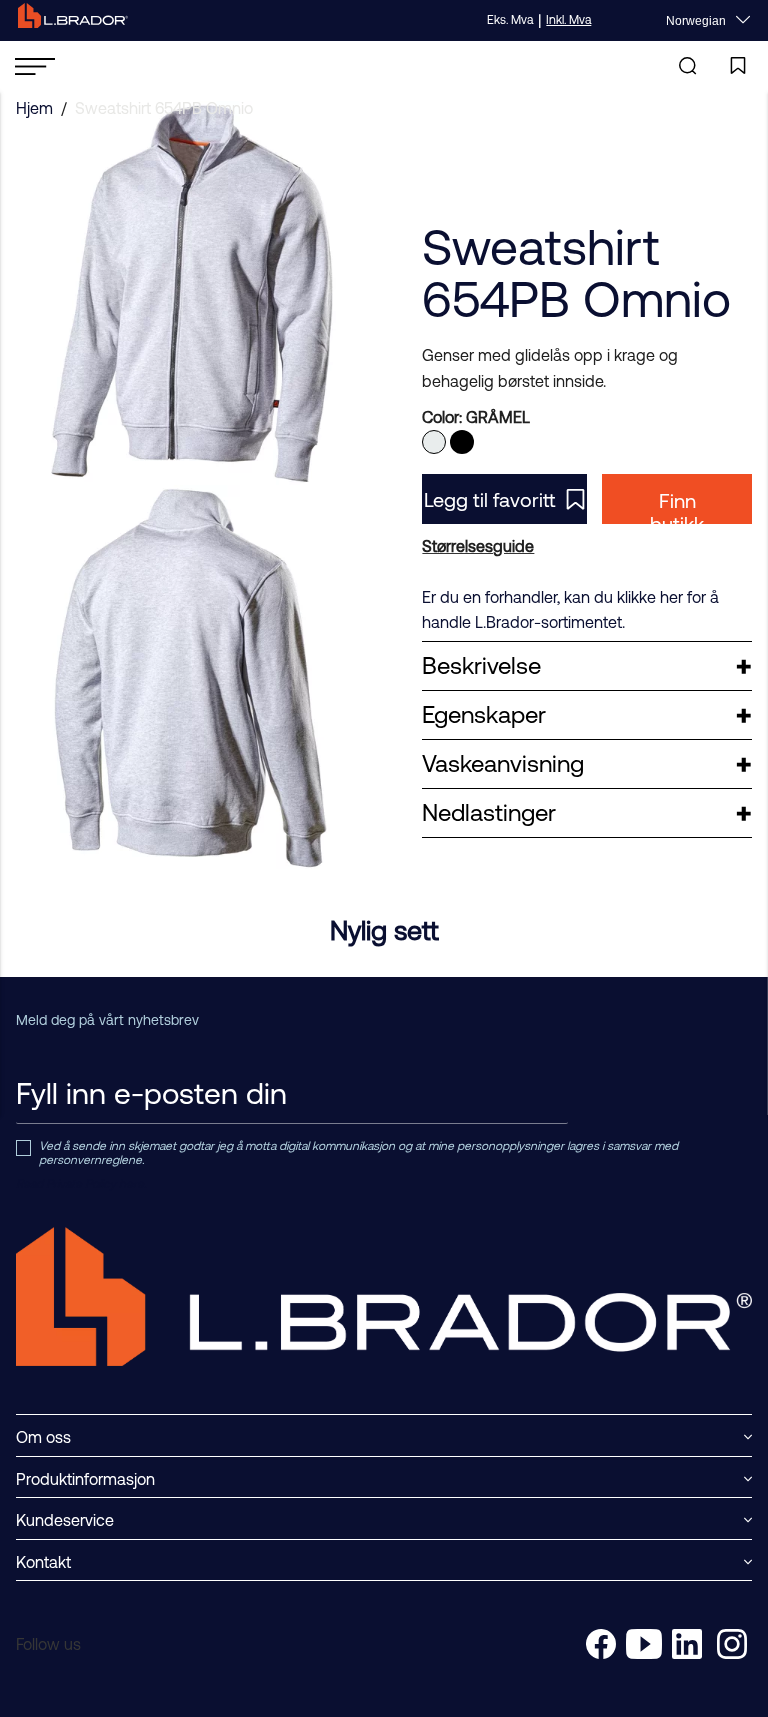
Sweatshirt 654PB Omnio (164, 108)
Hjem (34, 108)
